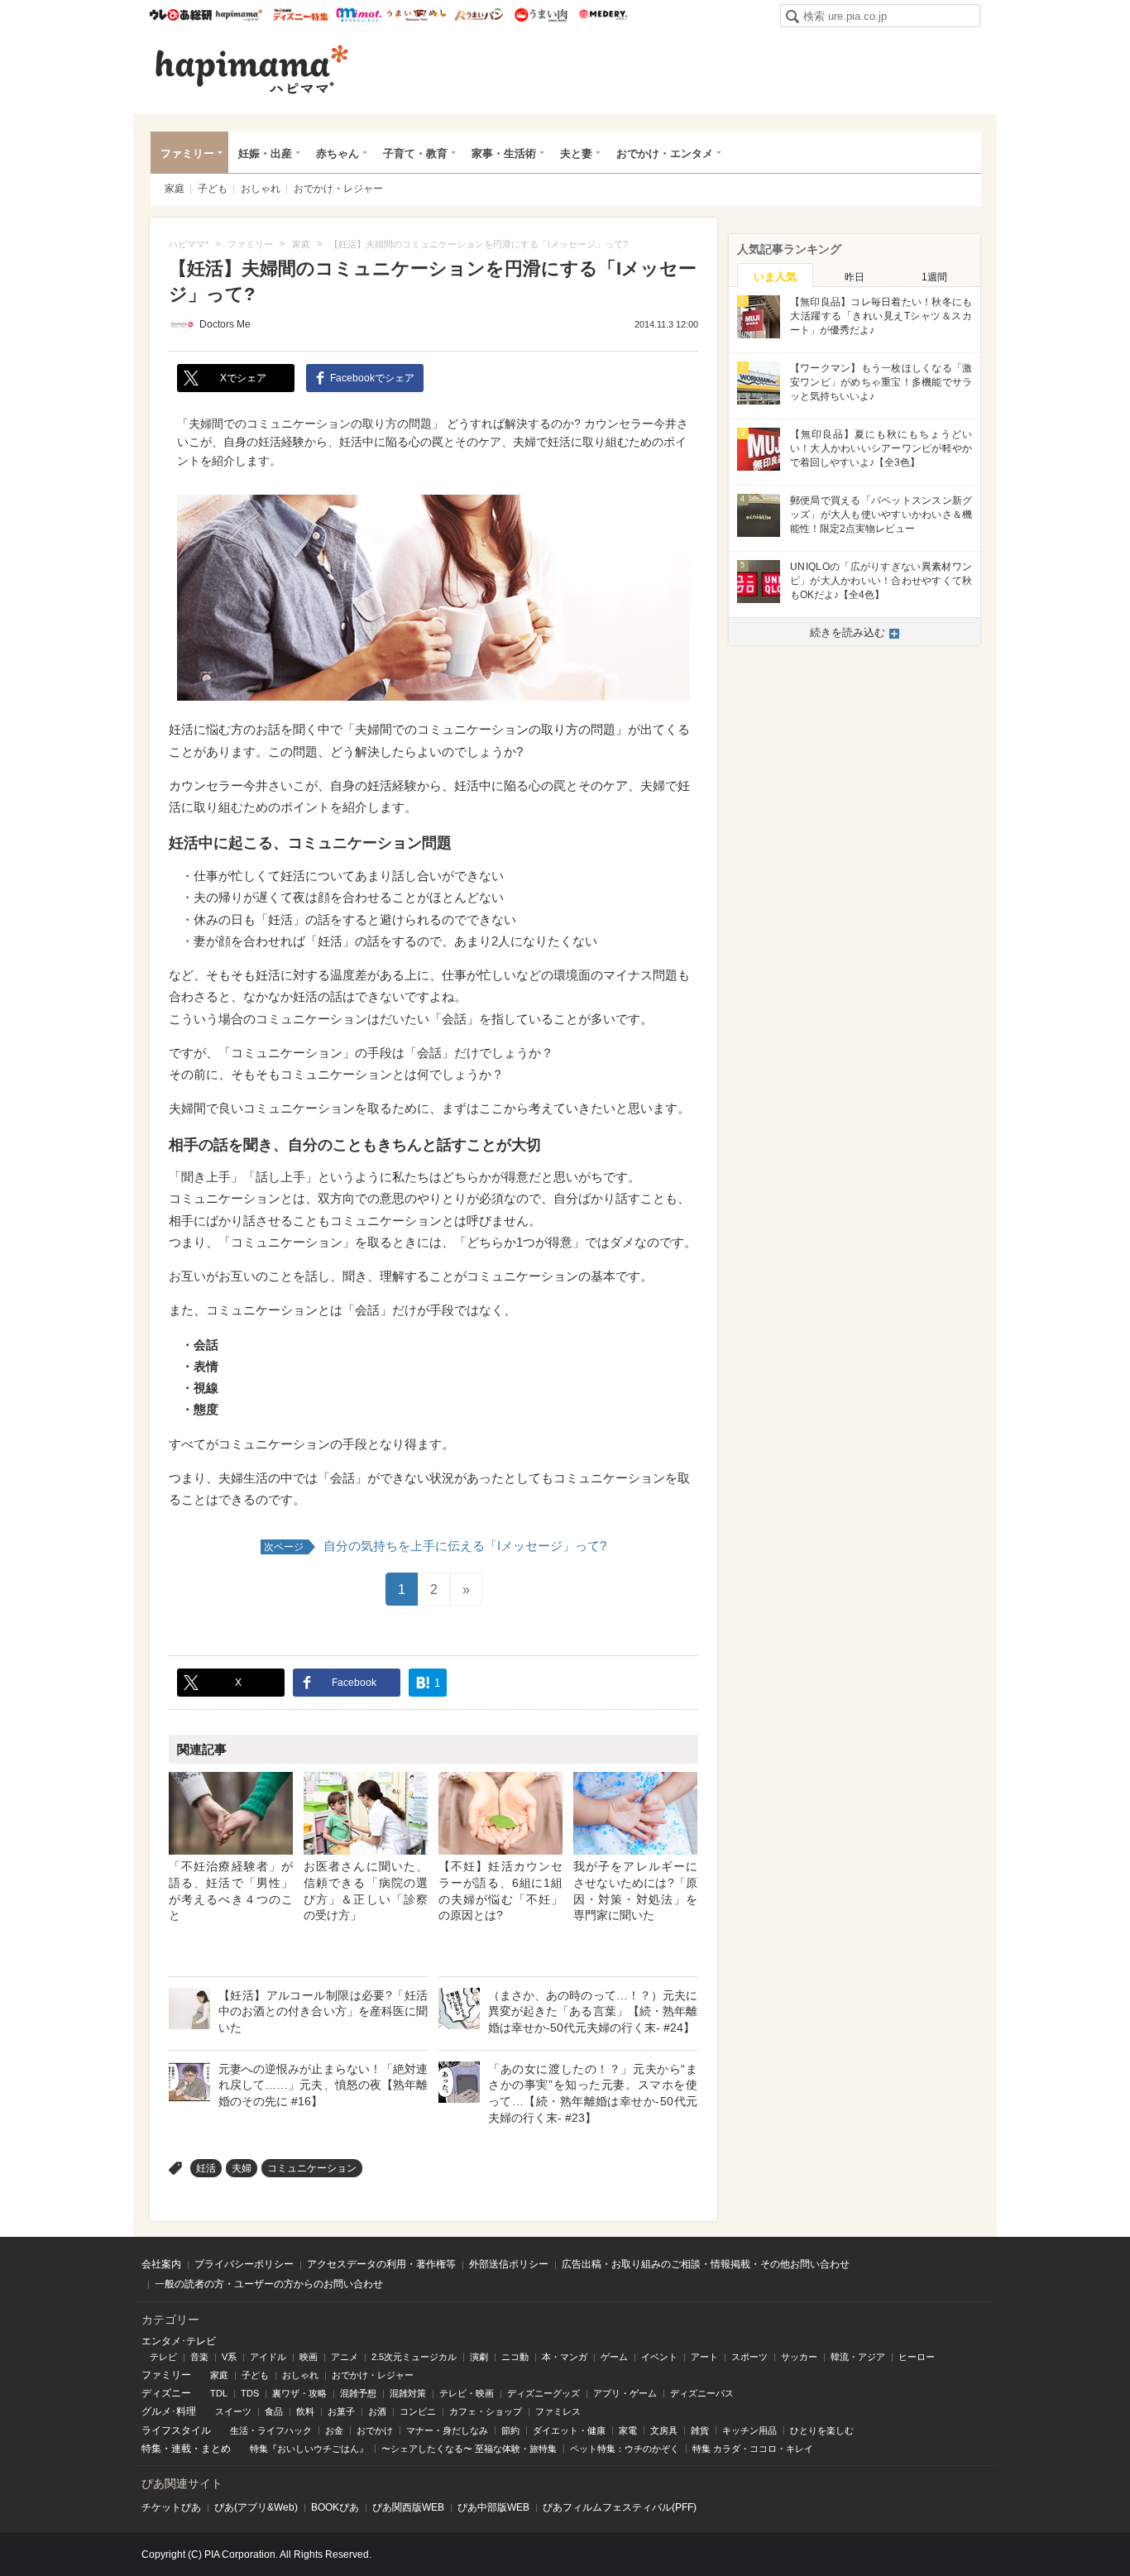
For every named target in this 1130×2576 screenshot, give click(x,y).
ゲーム (614, 2357)
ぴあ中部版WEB (493, 2507)
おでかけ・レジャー (338, 189)
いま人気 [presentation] (775, 277)
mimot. (359, 15)
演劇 (479, 2357)
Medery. (603, 15)
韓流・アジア (858, 2357)
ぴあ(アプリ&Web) (256, 2507)
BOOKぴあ (335, 2507)
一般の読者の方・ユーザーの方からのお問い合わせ (269, 2284)
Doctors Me (225, 324)
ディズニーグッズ (543, 2393)
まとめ (216, 2449)
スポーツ (749, 2357)
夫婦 (242, 2168)
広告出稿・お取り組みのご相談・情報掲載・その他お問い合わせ (706, 2264)
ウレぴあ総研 (181, 15)
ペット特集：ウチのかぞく (625, 2449)
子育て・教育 (415, 153)
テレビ (163, 2357)
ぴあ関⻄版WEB (408, 2507)
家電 (628, 2430)
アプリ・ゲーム (625, 2393)
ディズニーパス (702, 2393)
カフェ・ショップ (486, 2411)
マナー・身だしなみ (447, 2430)
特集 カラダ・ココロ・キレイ (753, 2449)
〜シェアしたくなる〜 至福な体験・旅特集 (469, 2449)
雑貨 (700, 2430)
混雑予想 (358, 2393)
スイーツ (233, 2411)
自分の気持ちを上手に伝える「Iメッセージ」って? (435, 1546)
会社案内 (161, 2264)
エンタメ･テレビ (179, 2341)
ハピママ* (239, 15)
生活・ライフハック (271, 2430)
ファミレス (558, 2411)
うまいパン (479, 15)
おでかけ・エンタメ (665, 153)
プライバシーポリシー (244, 2264)
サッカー (799, 2357)
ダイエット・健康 (569, 2430)
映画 (309, 2357)
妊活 (206, 2168)
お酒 (377, 2411)
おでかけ (375, 2430)
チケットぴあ (171, 2507)
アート (704, 2357)
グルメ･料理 (169, 2411)
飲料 (305, 2411)
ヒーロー (917, 2357)
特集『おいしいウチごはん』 (309, 2449)
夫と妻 (576, 153)
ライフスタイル (176, 2430)
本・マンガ (565, 2357)
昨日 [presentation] (855, 277)
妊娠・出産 (265, 153)
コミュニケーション (312, 2168)
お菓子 (341, 2411)
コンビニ (418, 2411)
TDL (219, 2393)
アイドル (268, 2357)
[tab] (775, 275)
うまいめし (417, 15)
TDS (250, 2393)
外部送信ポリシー (509, 2264)
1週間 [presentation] (934, 277)
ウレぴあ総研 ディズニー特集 (301, 15)
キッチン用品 (749, 2430)
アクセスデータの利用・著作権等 (381, 2264)
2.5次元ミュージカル (414, 2357)
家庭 (175, 189)
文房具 (664, 2430)
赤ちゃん (338, 153)
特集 (151, 2449)
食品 (274, 2411)
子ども (213, 189)
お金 (334, 2430)
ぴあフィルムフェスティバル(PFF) (620, 2507)
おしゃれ (261, 189)
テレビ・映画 (467, 2393)
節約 (510, 2430)
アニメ (345, 2357)
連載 (181, 2449)
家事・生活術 (504, 153)
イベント (659, 2357)
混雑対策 (408, 2393)
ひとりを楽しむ (822, 2430)
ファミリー (187, 153)
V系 (229, 2357)
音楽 (199, 2357)
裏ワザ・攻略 (299, 2393)
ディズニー (166, 2393)
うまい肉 (541, 15)
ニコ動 (515, 2357)
